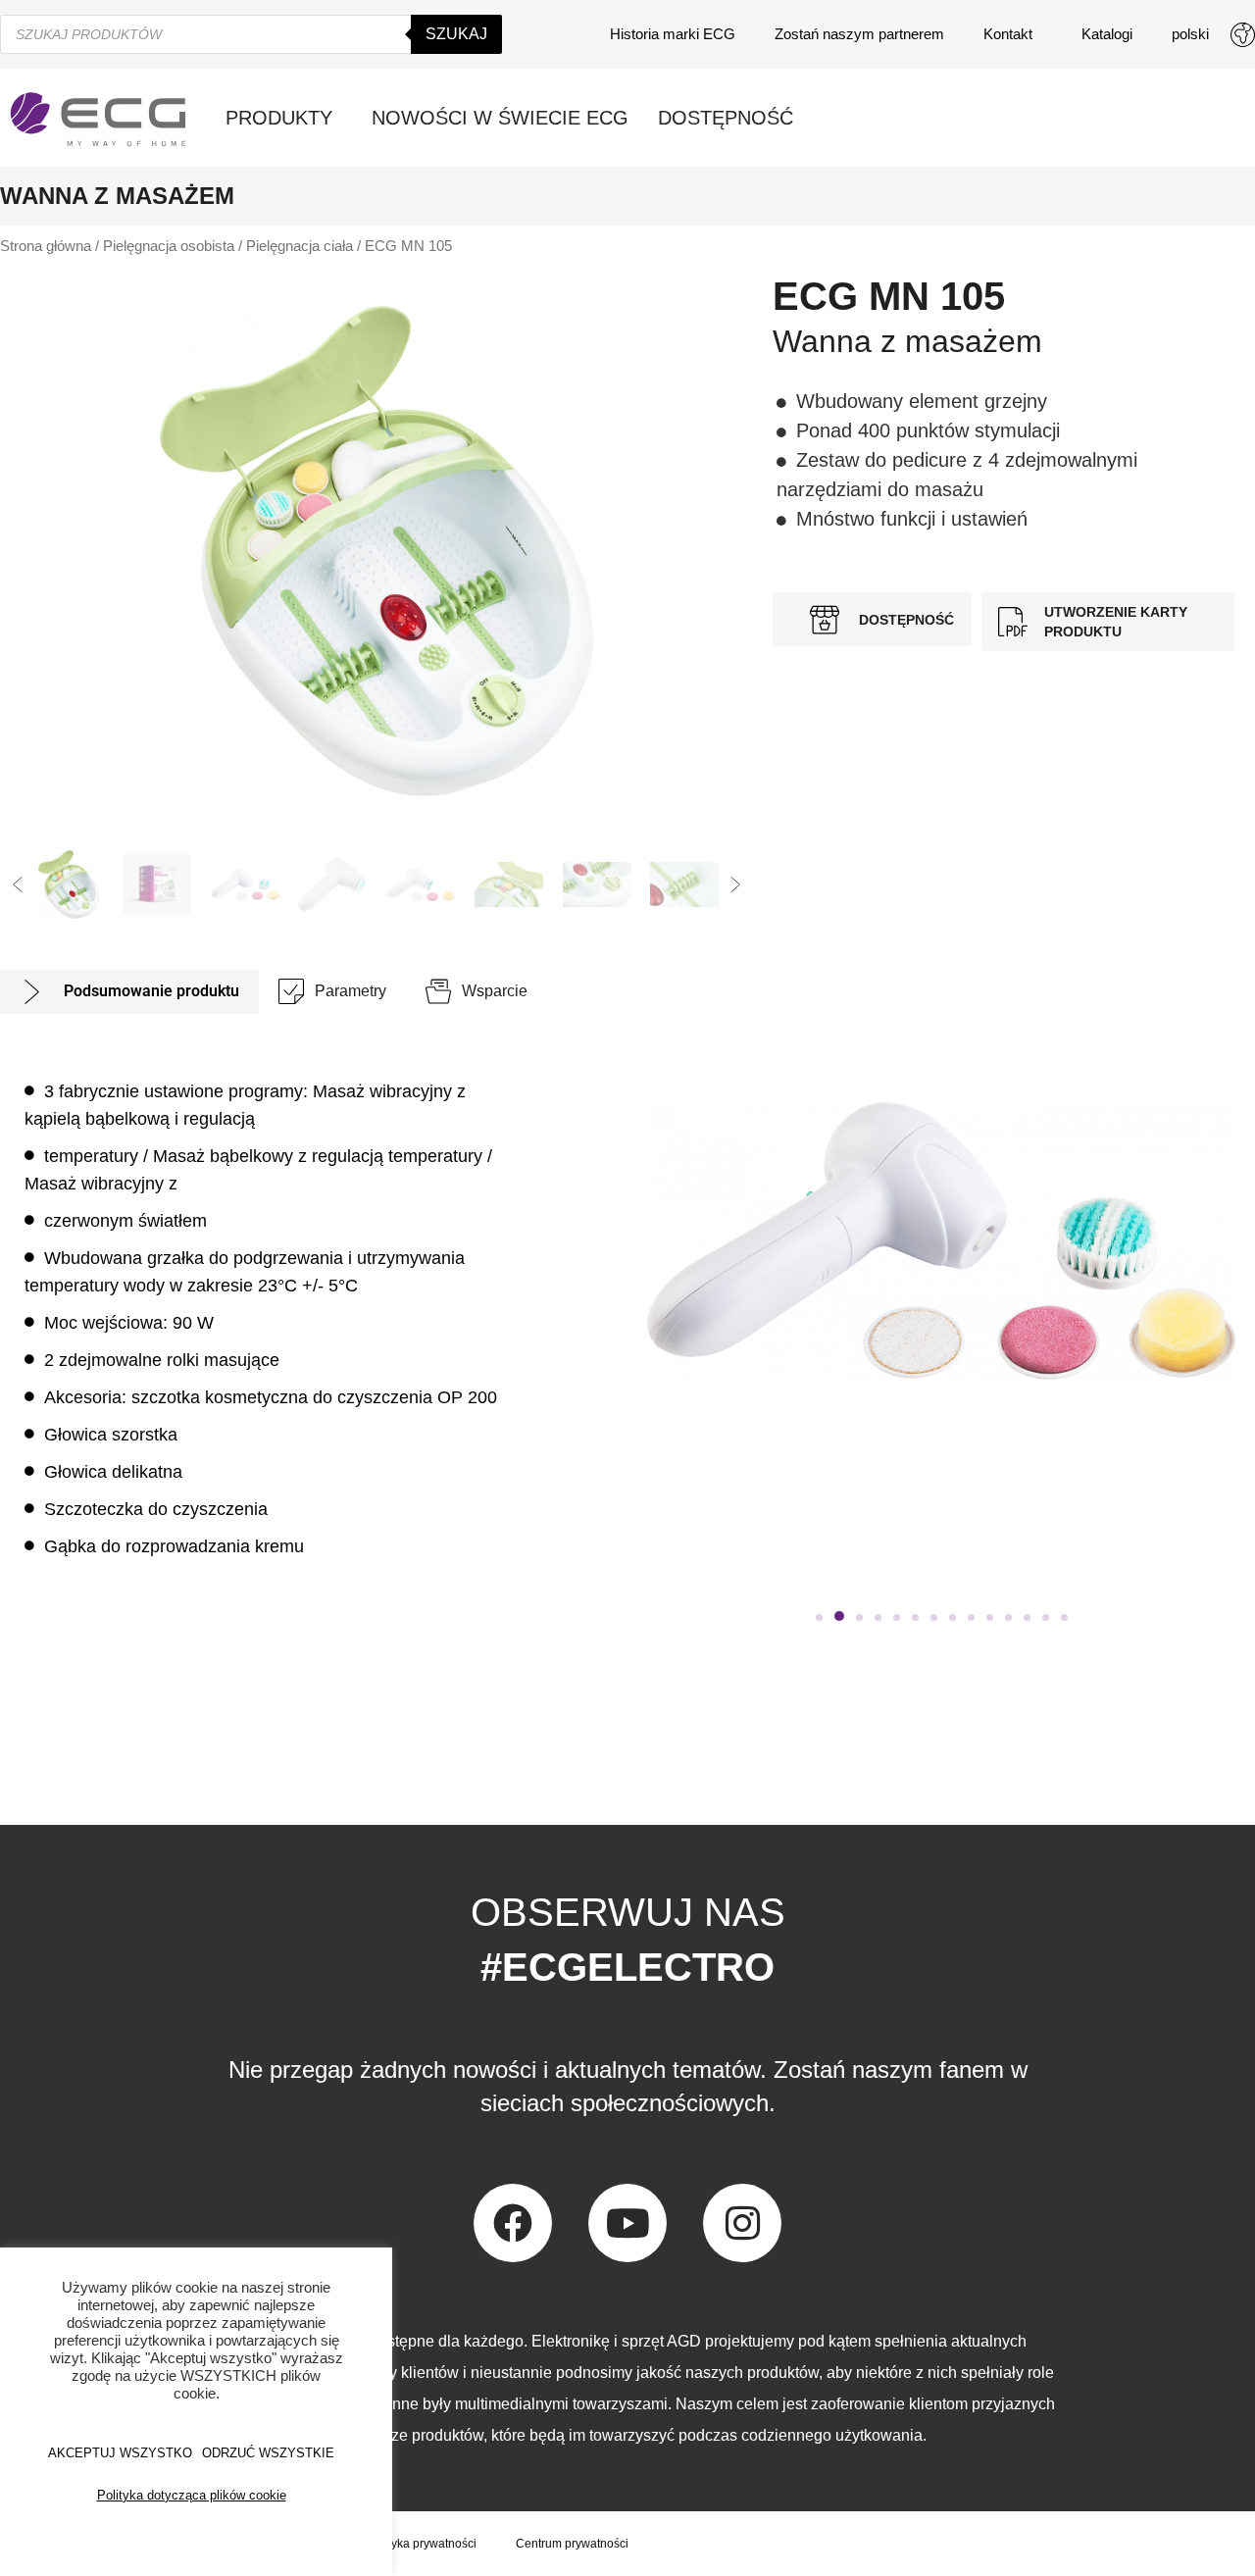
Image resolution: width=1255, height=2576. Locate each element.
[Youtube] (627, 2223)
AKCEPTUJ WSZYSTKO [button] (120, 2453)
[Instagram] (742, 2223)
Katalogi (1107, 34)
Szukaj (456, 34)
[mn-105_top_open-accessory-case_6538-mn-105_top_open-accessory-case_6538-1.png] (376, 551)
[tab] (129, 992)
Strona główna (46, 246)
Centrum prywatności (572, 2544)
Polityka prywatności (422, 2544)
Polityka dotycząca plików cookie (192, 2495)
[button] (18, 884)
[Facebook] (513, 2223)
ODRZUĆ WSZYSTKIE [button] (268, 2453)
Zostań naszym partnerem (859, 34)
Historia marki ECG (673, 34)
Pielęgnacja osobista (169, 246)
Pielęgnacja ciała (300, 246)
